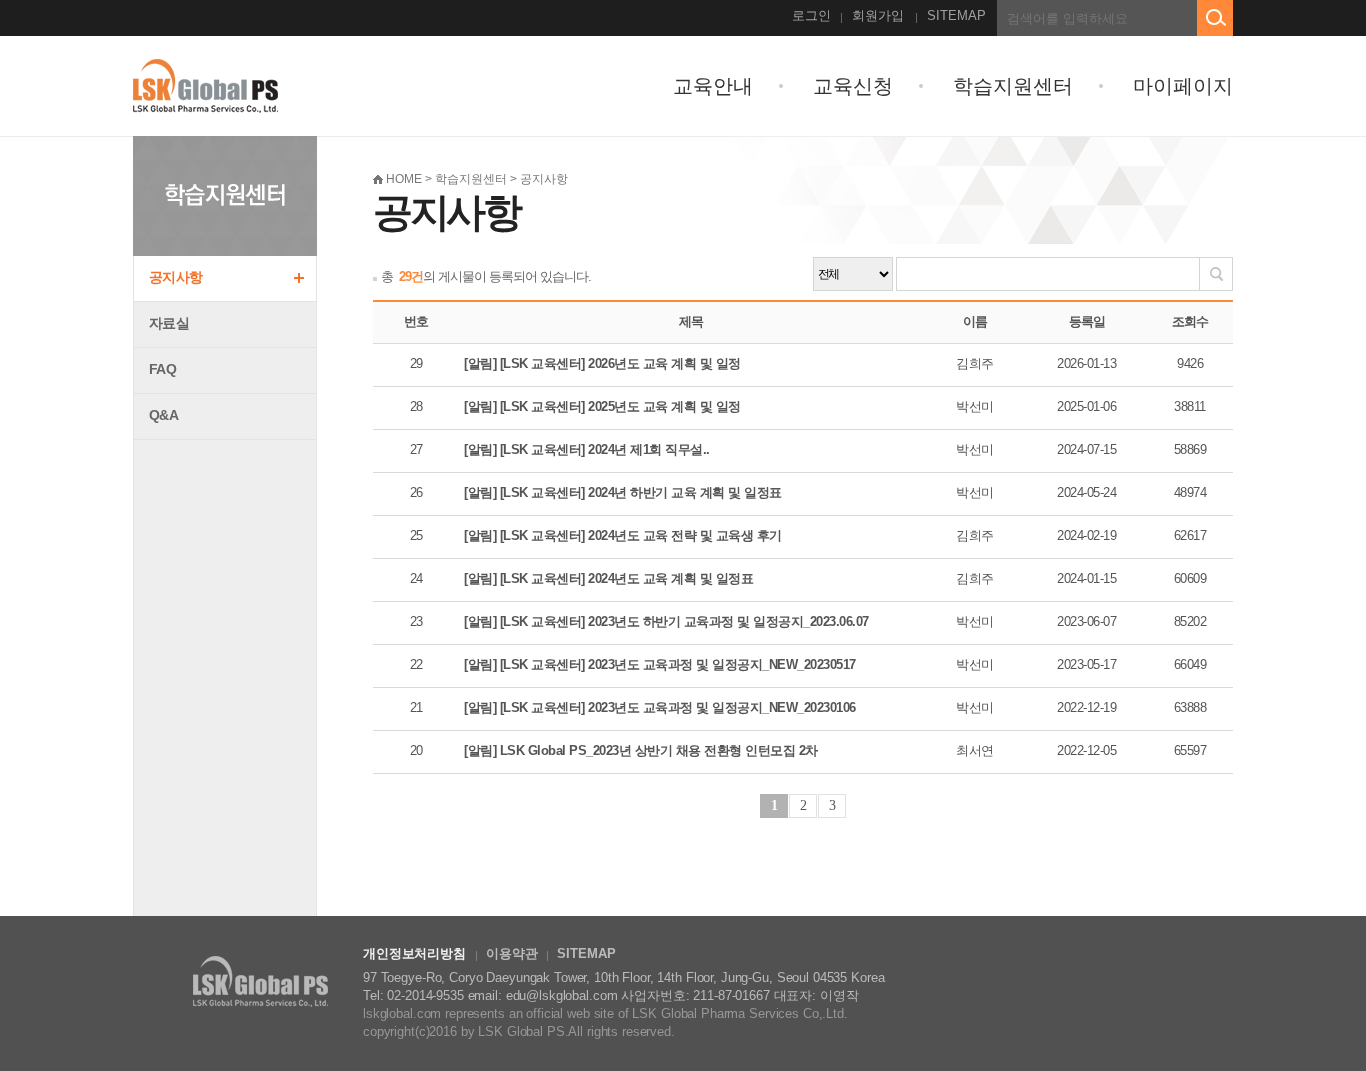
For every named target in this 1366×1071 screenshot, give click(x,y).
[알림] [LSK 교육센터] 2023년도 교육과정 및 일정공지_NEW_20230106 (660, 707)
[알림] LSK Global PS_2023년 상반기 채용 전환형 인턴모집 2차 (641, 750)
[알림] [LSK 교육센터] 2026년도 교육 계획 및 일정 (602, 363)
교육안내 (713, 86)
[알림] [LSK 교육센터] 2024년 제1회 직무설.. (587, 449)
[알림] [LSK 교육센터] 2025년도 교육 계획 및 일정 (602, 406)
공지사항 (175, 277)
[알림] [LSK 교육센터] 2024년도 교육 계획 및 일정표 (608, 578)
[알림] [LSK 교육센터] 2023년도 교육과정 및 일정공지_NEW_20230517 (660, 664)
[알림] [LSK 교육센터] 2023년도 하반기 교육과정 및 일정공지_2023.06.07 (666, 621)
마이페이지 (1183, 86)
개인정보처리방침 (414, 953)
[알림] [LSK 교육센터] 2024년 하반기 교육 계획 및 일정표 (623, 492)
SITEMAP (956, 15)
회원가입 (878, 15)
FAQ (162, 369)
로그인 (811, 15)
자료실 (169, 323)
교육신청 (853, 86)
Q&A (163, 415)
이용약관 (511, 953)
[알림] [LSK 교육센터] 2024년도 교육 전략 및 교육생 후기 (623, 535)
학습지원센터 (1013, 86)
